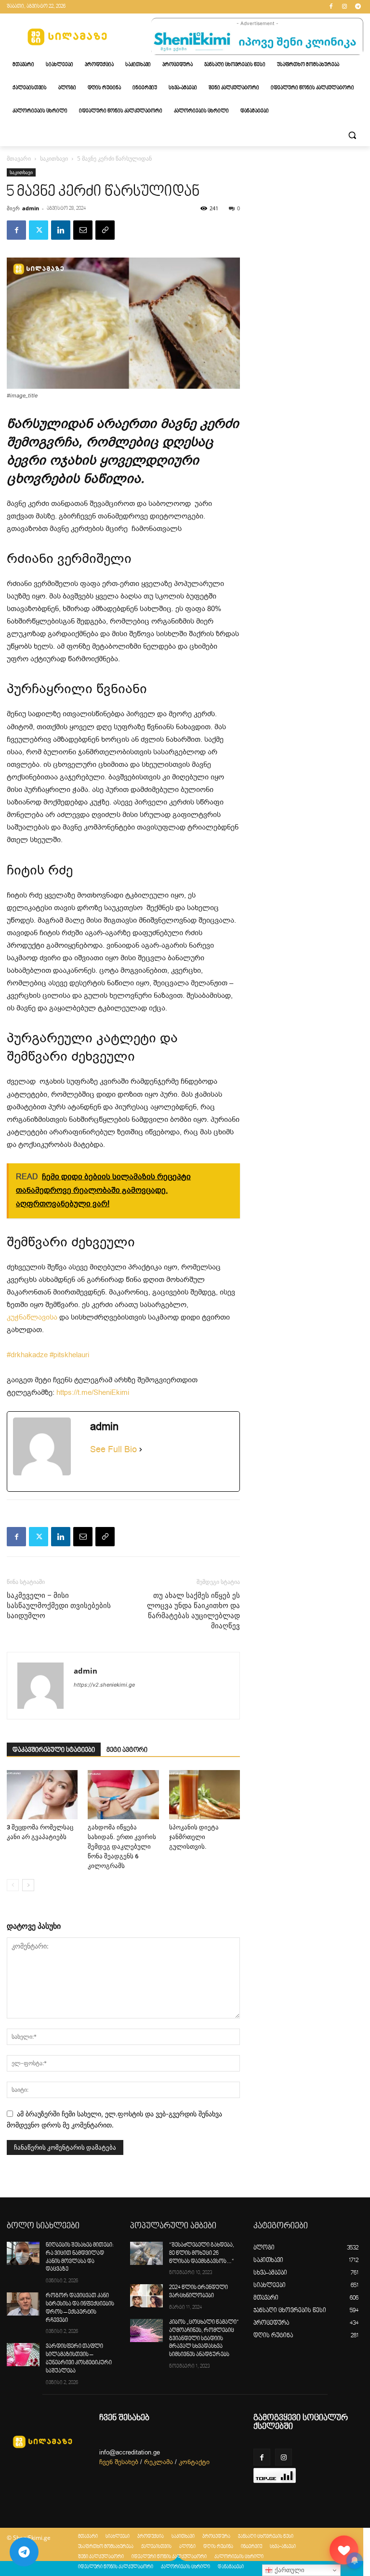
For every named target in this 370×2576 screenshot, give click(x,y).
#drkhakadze (27, 1355)
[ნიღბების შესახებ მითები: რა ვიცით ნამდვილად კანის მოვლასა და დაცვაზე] (23, 2253)
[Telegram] (358, 7)
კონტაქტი (194, 2462)
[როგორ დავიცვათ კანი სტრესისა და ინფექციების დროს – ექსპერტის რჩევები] (23, 2304)
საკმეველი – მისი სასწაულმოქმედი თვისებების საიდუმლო (59, 1606)
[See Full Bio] (141, 1450)
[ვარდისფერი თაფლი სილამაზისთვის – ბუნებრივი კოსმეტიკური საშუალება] (23, 2355)
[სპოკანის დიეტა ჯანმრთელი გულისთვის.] (205, 1794)
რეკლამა (159, 2462)
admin (31, 208)
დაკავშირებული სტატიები (54, 1750)
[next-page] (28, 1885)
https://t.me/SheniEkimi (93, 1392)
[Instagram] (344, 7)
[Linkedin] (61, 230)
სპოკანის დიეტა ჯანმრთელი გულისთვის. (194, 1837)
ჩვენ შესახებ (119, 2462)
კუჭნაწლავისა (32, 1317)
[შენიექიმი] (344, 2550)
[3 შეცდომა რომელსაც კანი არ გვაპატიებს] (42, 1794)
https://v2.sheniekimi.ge (104, 1685)
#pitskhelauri (69, 1355)
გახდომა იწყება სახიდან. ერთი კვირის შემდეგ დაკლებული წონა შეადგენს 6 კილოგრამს (122, 1847)
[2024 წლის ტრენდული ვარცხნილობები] (146, 2296)
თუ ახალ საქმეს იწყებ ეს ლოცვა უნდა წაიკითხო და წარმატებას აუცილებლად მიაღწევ (193, 1611)
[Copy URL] (105, 230)
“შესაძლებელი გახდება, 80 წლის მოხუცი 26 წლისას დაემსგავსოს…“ (202, 2254)
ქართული (289, 2570)
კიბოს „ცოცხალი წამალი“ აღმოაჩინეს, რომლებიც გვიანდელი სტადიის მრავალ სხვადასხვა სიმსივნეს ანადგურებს (204, 2339)
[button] (352, 135)
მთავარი (19, 158)
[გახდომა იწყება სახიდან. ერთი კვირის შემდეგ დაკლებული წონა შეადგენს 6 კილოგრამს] (123, 1794)
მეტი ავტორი (127, 1750)
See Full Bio (113, 1449)
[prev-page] (13, 1885)
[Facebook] (331, 7)
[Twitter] (39, 230)
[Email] (83, 230)
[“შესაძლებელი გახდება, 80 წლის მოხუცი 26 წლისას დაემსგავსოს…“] (146, 2253)
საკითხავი (54, 158)
